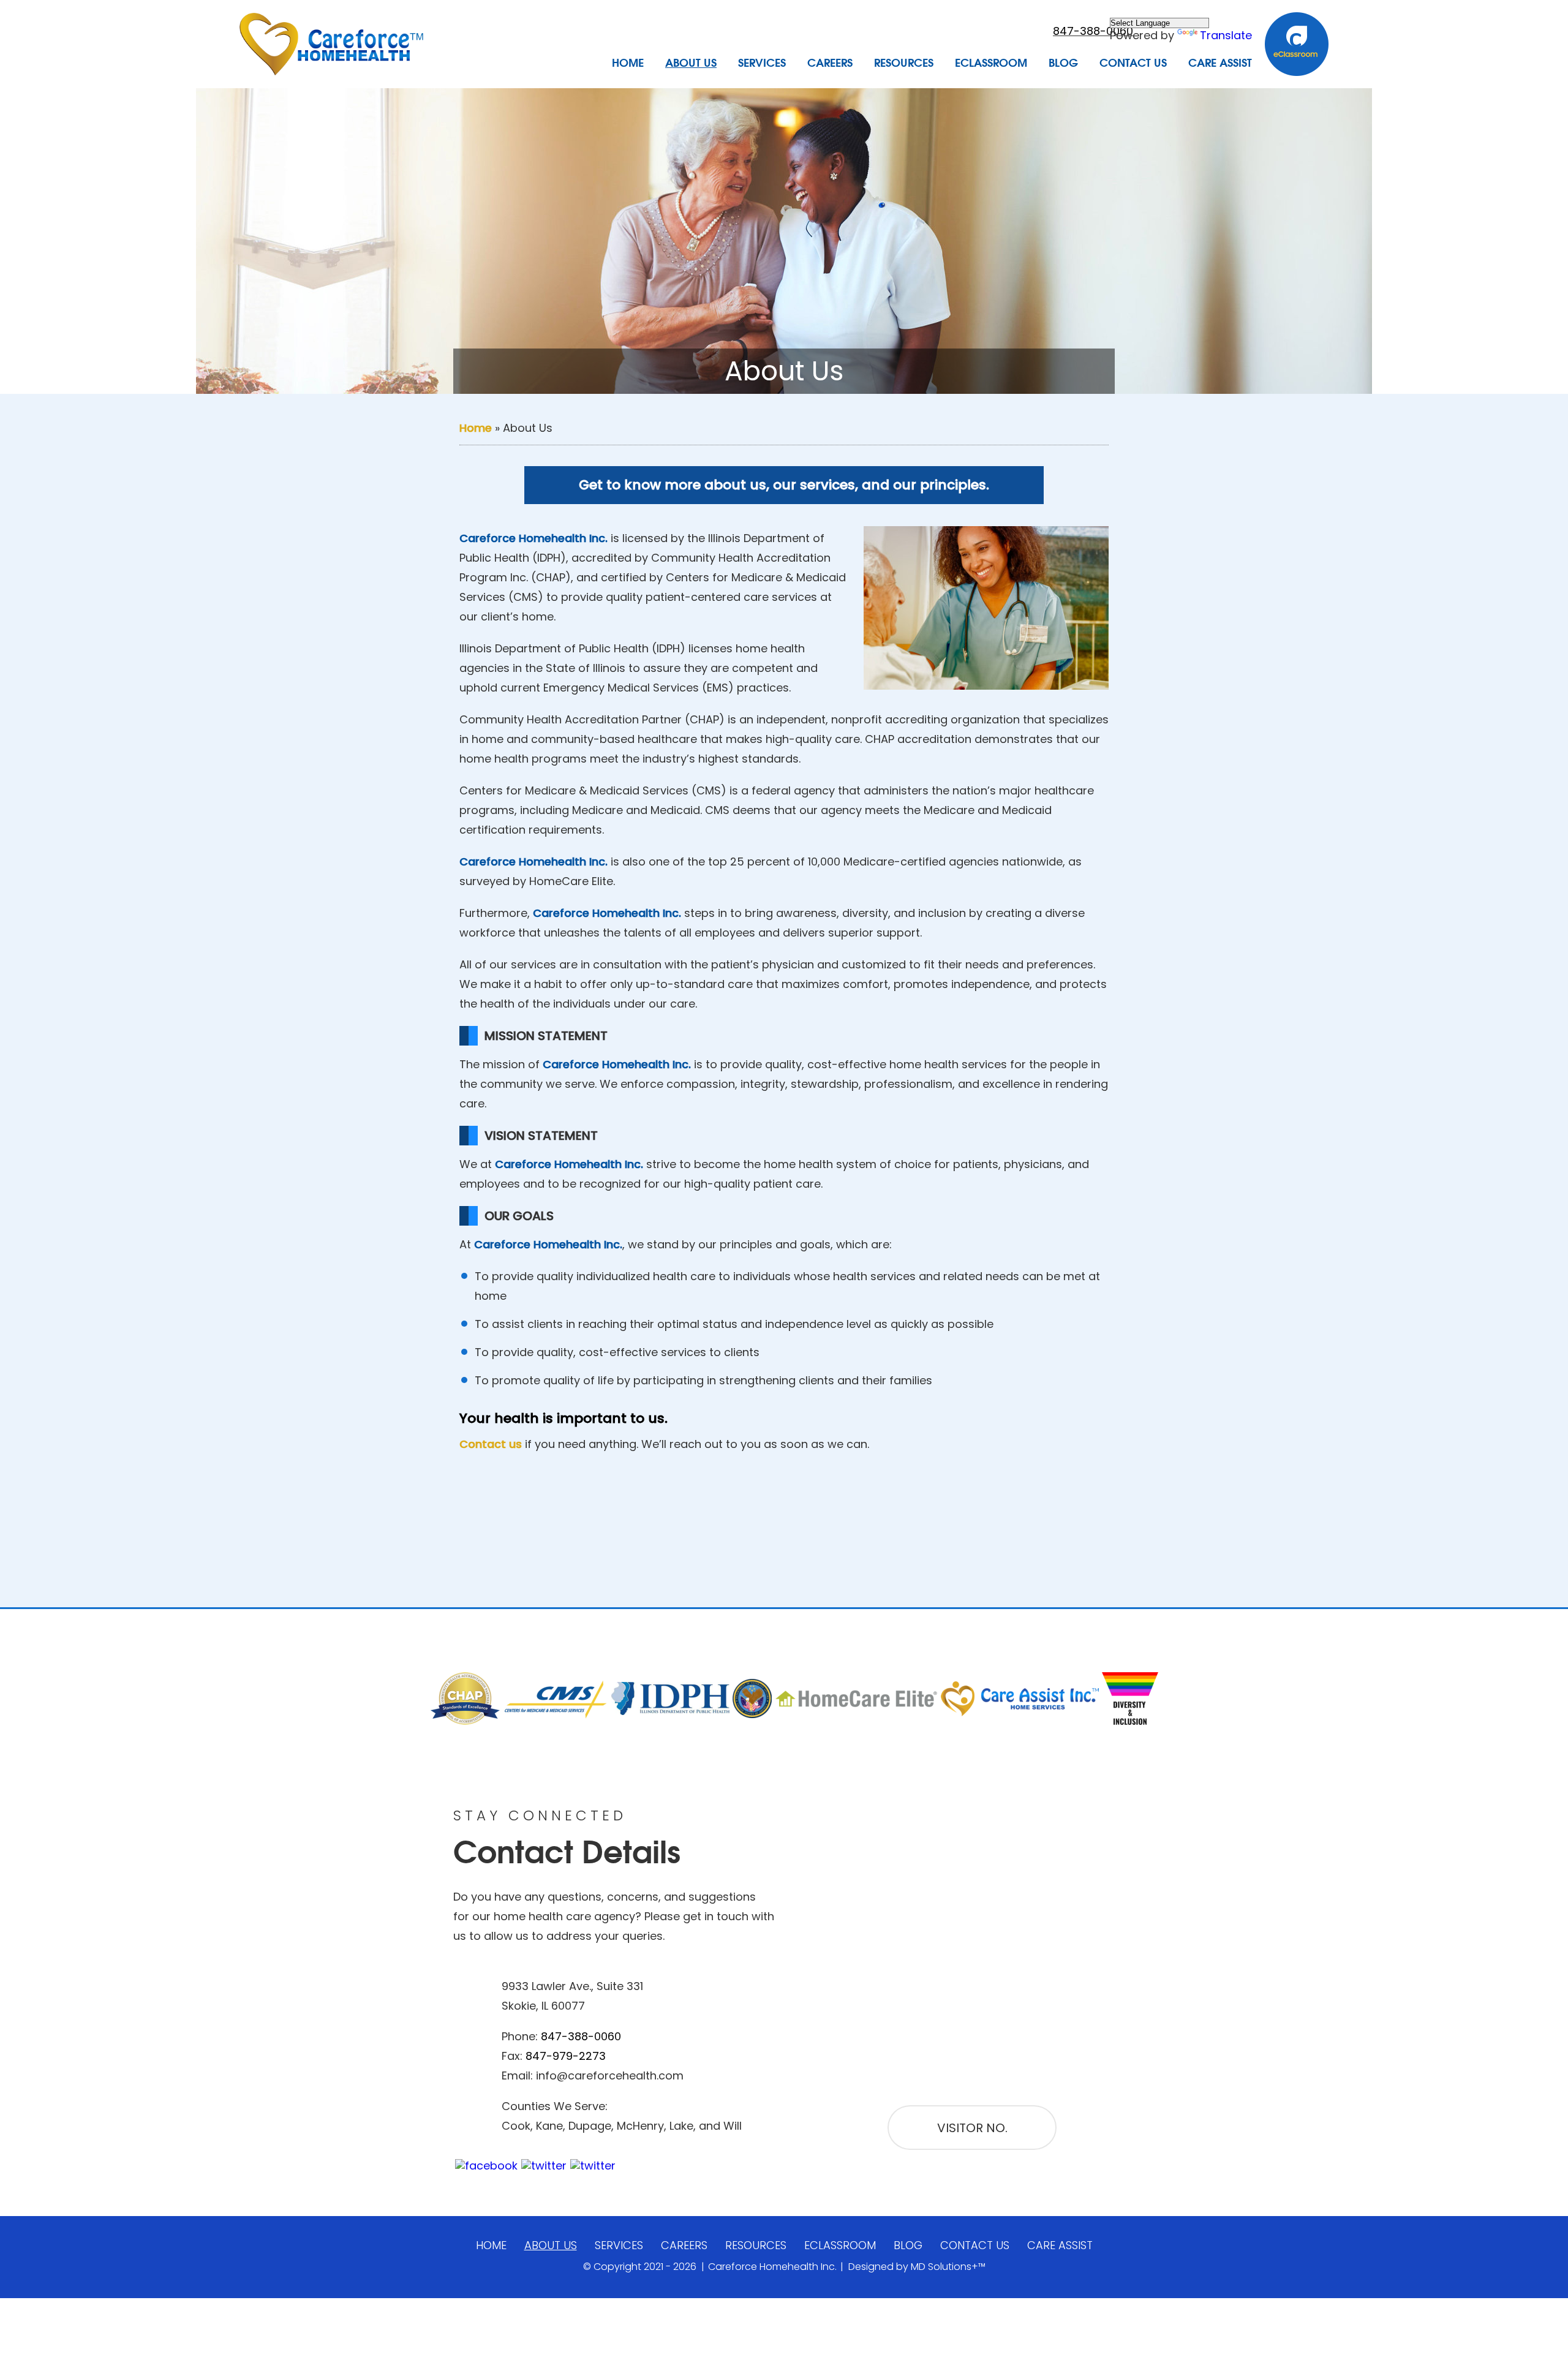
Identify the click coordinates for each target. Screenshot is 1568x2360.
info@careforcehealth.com (610, 2075)
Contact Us (1133, 63)
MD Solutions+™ (948, 2267)
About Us (691, 63)
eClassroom (991, 63)
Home (628, 63)
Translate (1226, 35)
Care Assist (1220, 63)
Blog (1063, 63)
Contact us (491, 1444)
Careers (830, 63)
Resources (904, 63)
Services (762, 63)
